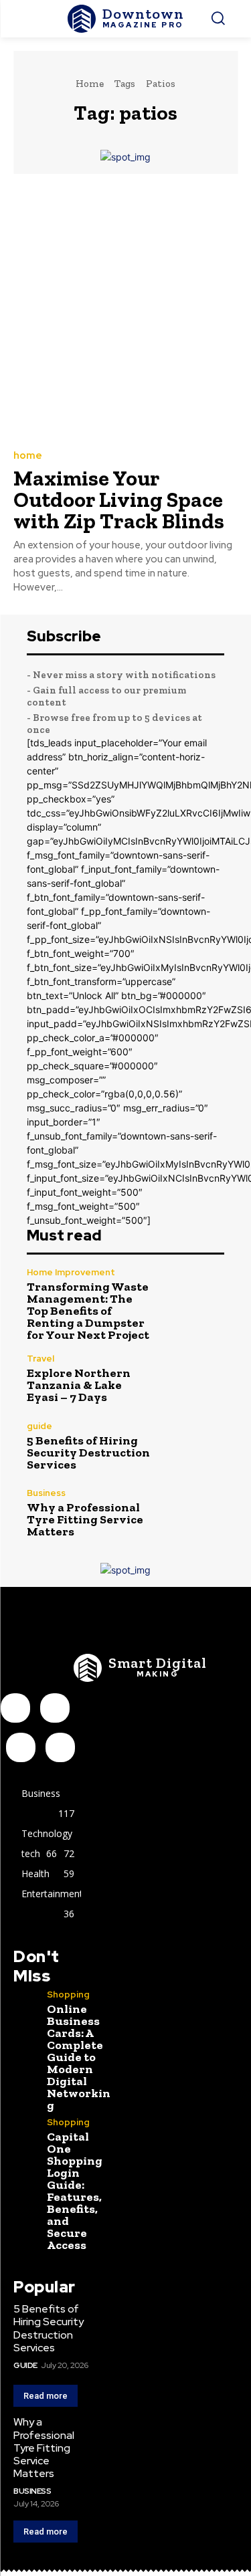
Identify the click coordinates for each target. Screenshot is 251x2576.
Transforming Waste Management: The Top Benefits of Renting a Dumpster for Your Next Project (88, 1311)
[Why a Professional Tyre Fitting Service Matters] (195, 1513)
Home (90, 84)
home (28, 456)
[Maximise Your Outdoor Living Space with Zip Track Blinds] (125, 311)
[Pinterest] (21, 1747)
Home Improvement (71, 1272)
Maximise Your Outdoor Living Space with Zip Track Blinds (119, 500)
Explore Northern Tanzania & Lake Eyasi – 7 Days (79, 1385)
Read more (46, 2396)
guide (39, 1426)
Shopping (68, 1995)
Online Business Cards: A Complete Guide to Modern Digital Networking (79, 2057)
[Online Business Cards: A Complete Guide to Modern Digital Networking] (25, 2002)
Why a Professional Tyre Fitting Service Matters (85, 1519)
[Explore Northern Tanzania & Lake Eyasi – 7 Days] (195, 1379)
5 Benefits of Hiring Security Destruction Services (88, 1453)
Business (46, 1493)
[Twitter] (60, 1747)
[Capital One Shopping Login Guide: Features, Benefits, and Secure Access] (25, 2130)
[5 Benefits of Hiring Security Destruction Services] (195, 1446)
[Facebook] (15, 1708)
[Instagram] (55, 1708)
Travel (40, 1359)
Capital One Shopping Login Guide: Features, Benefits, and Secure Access (75, 2191)
